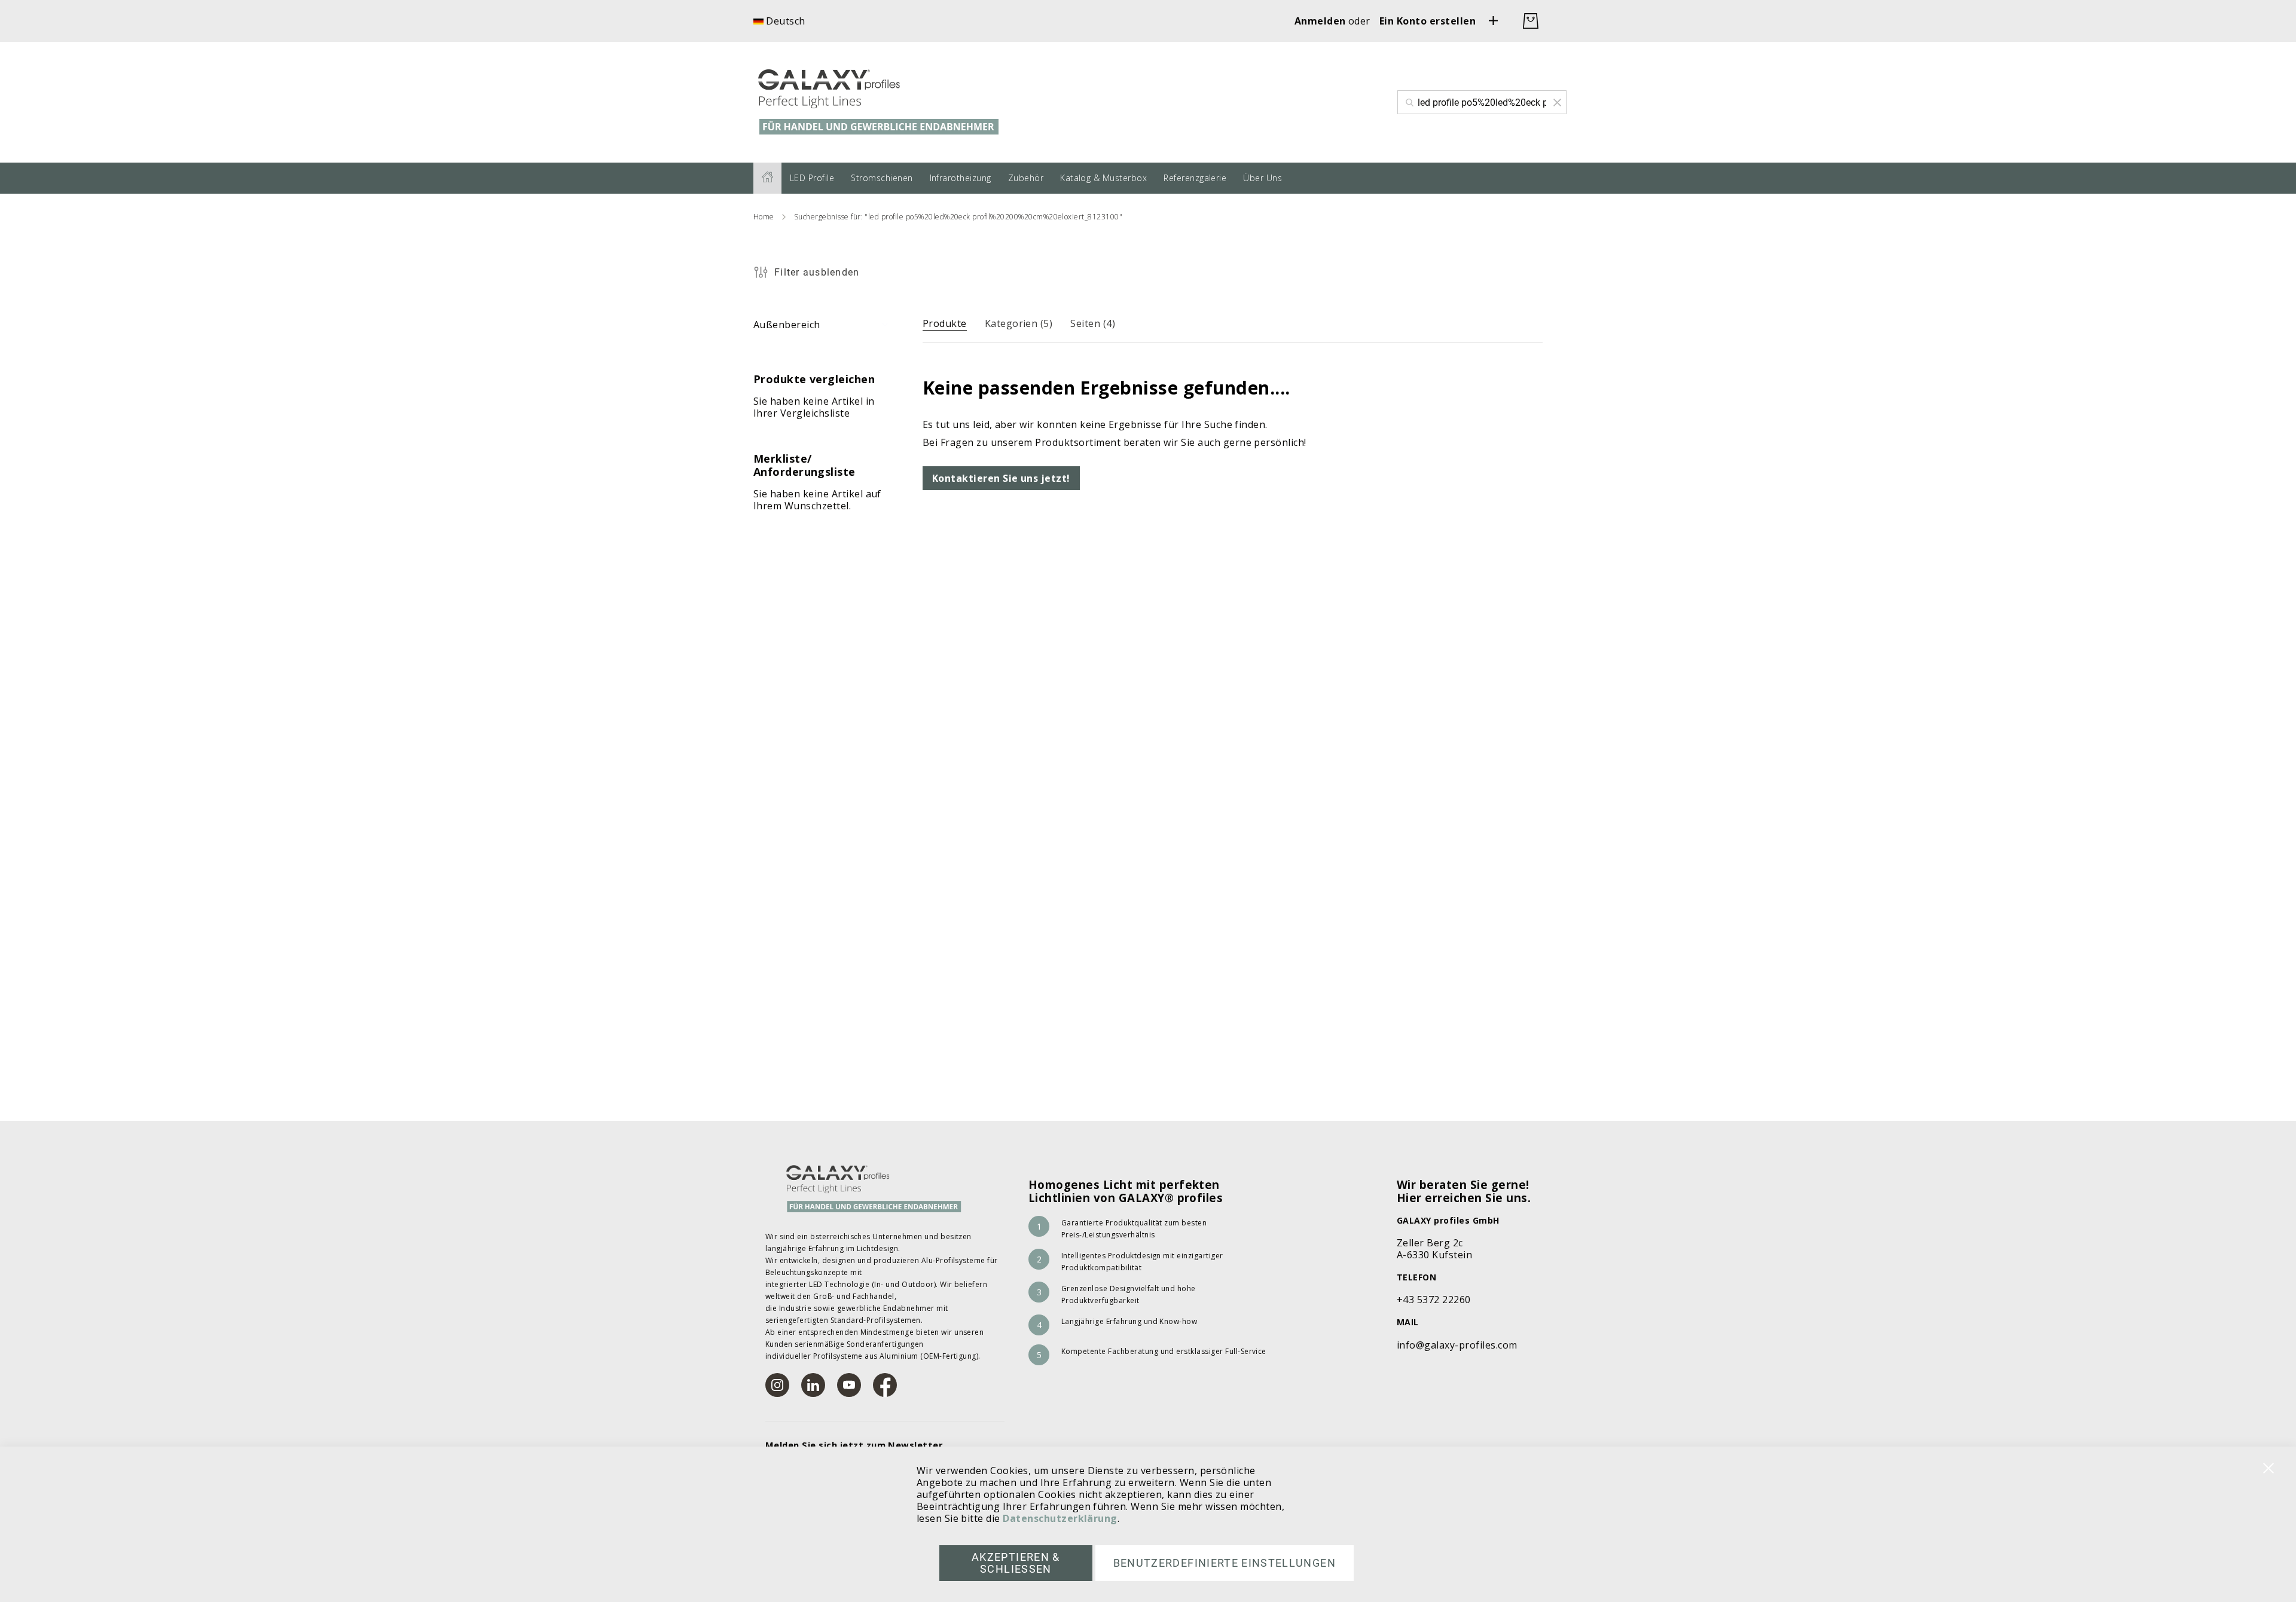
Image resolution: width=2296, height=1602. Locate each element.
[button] (779, 21)
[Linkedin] (813, 1385)
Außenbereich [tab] (787, 325)
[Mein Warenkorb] (1531, 21)
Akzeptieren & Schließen (1016, 1563)
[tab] (945, 321)
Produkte (945, 323)
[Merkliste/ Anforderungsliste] (1494, 21)
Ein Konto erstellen (1428, 21)
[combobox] (1482, 102)
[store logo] (894, 102)
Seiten (1093, 323)
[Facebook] (885, 1385)
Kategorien (1019, 323)
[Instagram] (777, 1385)
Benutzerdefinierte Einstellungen (1225, 1563)
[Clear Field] (1557, 102)
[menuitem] (767, 178)
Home (764, 217)
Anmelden (1321, 21)
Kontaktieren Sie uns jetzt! (1001, 478)
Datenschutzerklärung (1060, 1518)
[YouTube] (849, 1385)
